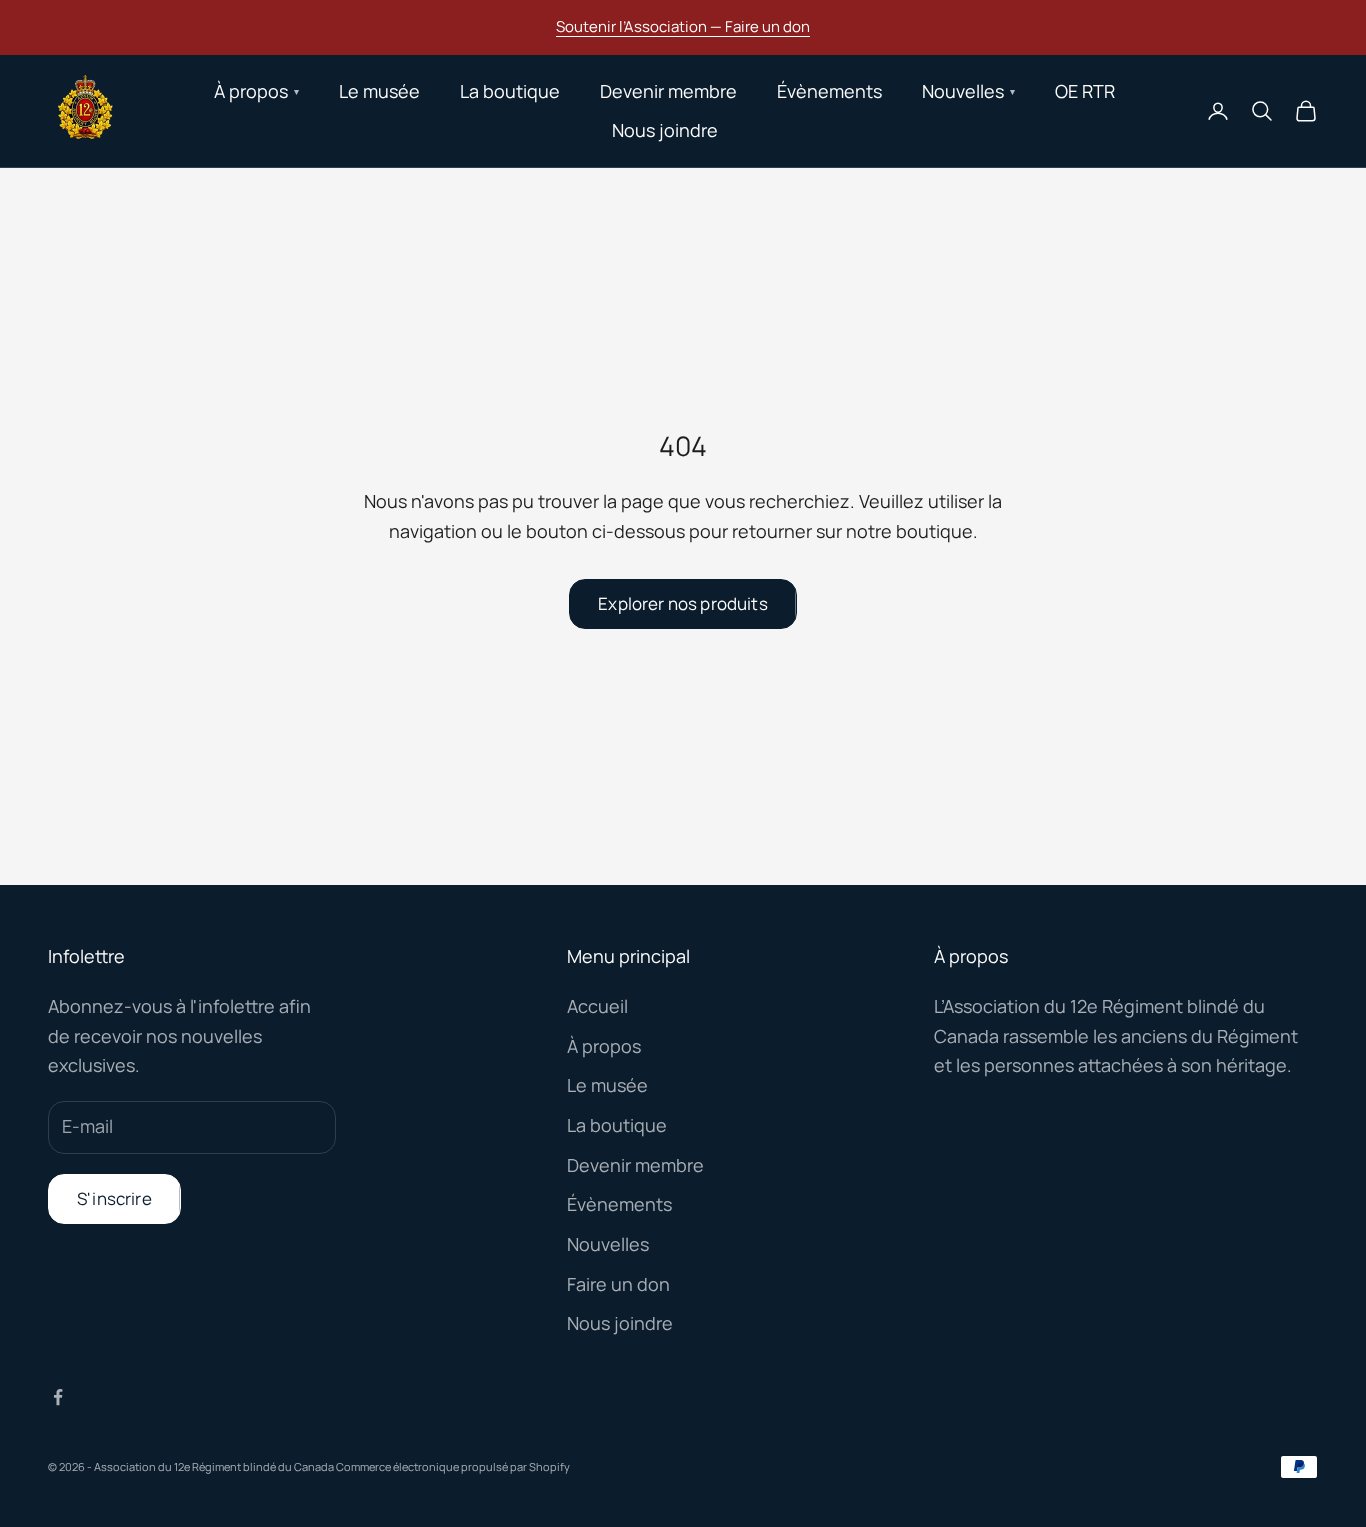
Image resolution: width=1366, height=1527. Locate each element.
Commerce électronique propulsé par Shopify (453, 1466)
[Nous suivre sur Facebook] (58, 1397)
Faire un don (618, 1284)
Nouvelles (608, 1244)
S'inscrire (114, 1198)
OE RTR (1085, 91)
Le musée (379, 91)
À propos (604, 1046)
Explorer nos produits (683, 603)
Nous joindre (665, 130)
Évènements (829, 91)
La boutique (510, 91)
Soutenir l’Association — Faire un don (683, 26)
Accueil (597, 1006)
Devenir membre (668, 91)
